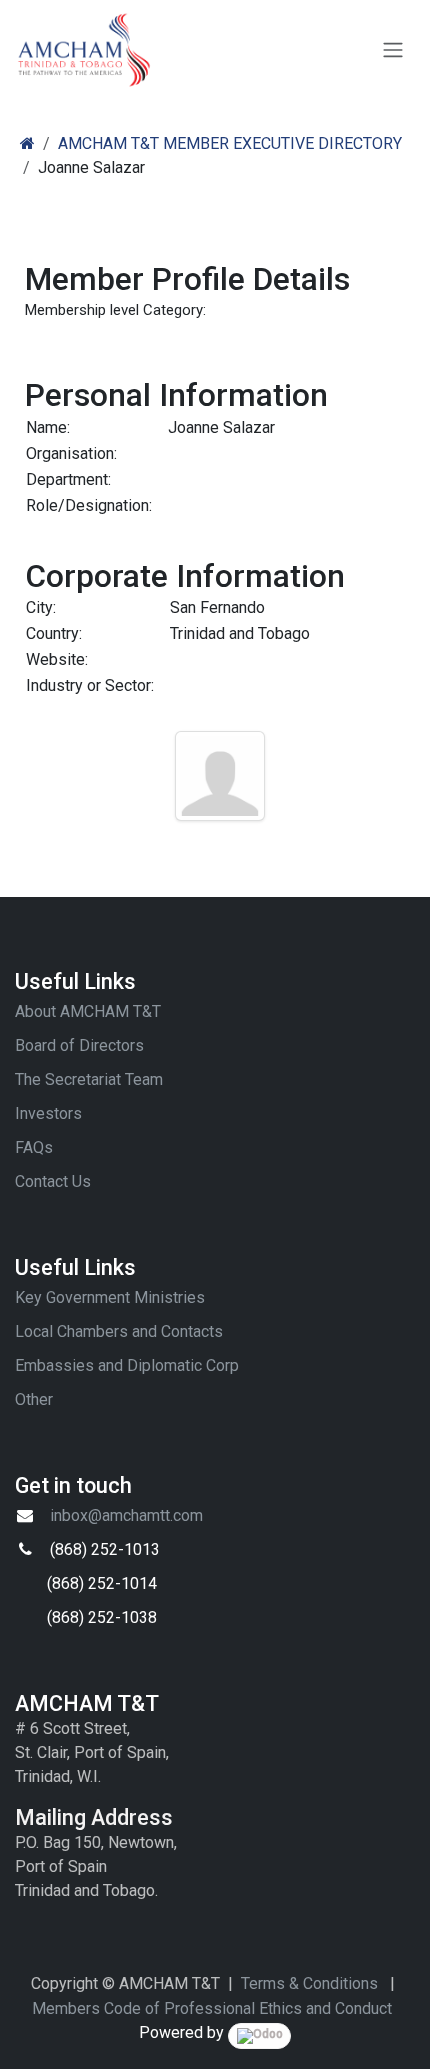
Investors (48, 1113)
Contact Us (53, 1181)
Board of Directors (79, 1045)
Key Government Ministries (110, 1297)
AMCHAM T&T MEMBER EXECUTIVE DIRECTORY (230, 143)
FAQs (34, 1147)
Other (34, 1399)
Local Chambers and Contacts (119, 1331)
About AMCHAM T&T (88, 1011)
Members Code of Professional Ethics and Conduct (212, 2008)
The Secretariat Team (89, 1079)
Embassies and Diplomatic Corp (127, 1365)
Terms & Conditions (309, 1983)
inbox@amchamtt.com (126, 1515)
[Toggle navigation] (393, 50)
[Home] (27, 143)
